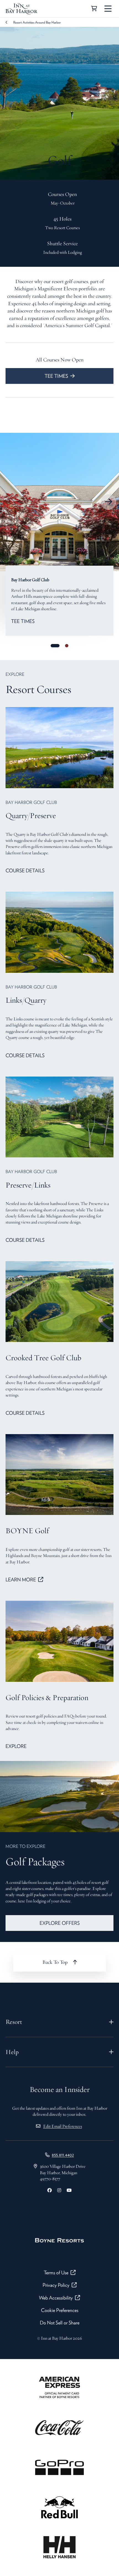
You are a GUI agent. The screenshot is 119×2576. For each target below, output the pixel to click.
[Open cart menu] (94, 9)
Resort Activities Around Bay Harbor (37, 22)
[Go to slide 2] (67, 646)
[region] (59, 502)
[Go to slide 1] (55, 646)
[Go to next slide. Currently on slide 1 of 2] (108, 502)
